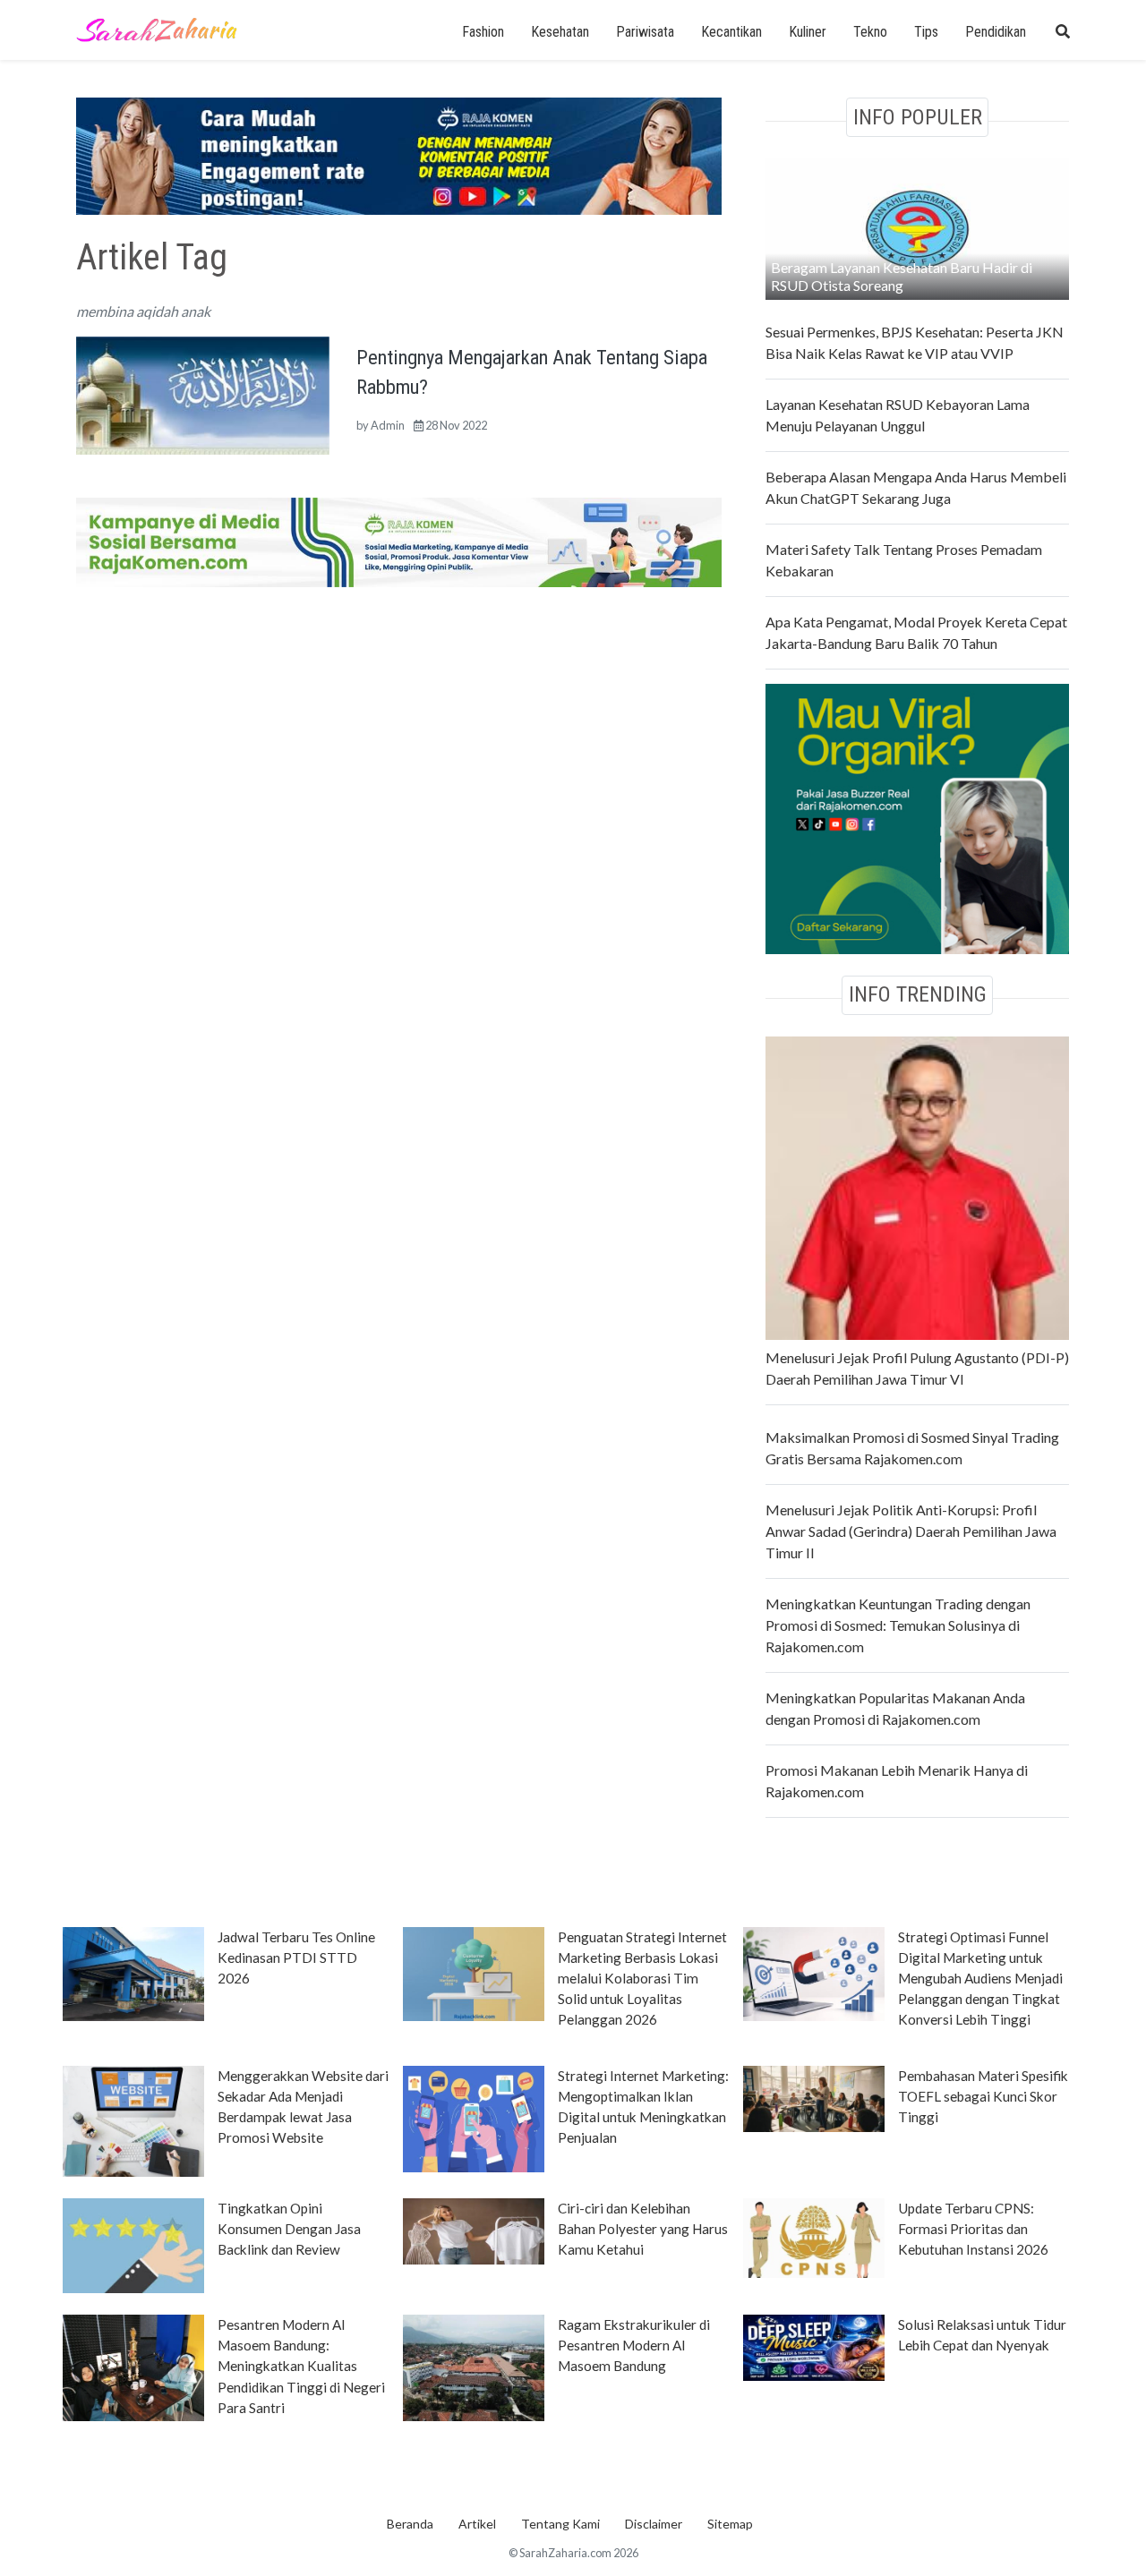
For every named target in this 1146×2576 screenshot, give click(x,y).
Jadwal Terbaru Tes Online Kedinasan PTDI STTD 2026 (296, 1958)
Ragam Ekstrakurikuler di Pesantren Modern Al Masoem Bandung (634, 2345)
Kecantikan (731, 32)
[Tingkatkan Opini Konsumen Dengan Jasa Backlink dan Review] (133, 2245)
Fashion (483, 32)
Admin (388, 425)
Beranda (410, 2524)
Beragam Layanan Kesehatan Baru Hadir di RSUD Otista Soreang (902, 276)
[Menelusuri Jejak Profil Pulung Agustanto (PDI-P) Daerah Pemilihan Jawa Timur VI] (917, 1186)
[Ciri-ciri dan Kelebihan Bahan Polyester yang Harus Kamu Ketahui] (474, 2230)
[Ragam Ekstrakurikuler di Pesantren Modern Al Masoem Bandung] (474, 2367)
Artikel (477, 2524)
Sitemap (730, 2524)
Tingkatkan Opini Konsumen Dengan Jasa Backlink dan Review (289, 2229)
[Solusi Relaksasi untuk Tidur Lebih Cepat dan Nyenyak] (814, 2347)
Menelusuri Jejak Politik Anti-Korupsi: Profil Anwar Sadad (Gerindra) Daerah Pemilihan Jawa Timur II (911, 1531)
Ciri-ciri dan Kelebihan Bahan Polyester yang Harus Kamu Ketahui (643, 2229)
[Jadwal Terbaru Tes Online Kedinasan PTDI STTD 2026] (133, 1973)
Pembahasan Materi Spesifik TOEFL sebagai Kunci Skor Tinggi (983, 2096)
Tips (926, 32)
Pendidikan (996, 32)
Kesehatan (560, 32)
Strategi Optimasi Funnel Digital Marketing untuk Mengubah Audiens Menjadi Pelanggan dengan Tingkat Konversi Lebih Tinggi (980, 1978)
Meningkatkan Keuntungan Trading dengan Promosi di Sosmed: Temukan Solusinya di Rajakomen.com (898, 1625)
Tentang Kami (560, 2524)
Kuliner (808, 32)
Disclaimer (654, 2524)
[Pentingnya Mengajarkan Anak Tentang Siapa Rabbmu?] (203, 393)
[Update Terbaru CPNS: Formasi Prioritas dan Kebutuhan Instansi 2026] (814, 2237)
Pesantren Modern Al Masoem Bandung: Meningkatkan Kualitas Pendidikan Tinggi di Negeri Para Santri (301, 2366)
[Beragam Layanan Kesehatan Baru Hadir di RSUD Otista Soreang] (917, 227)
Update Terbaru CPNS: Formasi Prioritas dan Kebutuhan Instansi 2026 (973, 2229)
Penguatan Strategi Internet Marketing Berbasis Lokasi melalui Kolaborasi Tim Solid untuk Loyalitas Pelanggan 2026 (642, 1978)
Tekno (870, 32)
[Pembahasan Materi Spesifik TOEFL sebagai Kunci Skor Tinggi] (814, 2097)
